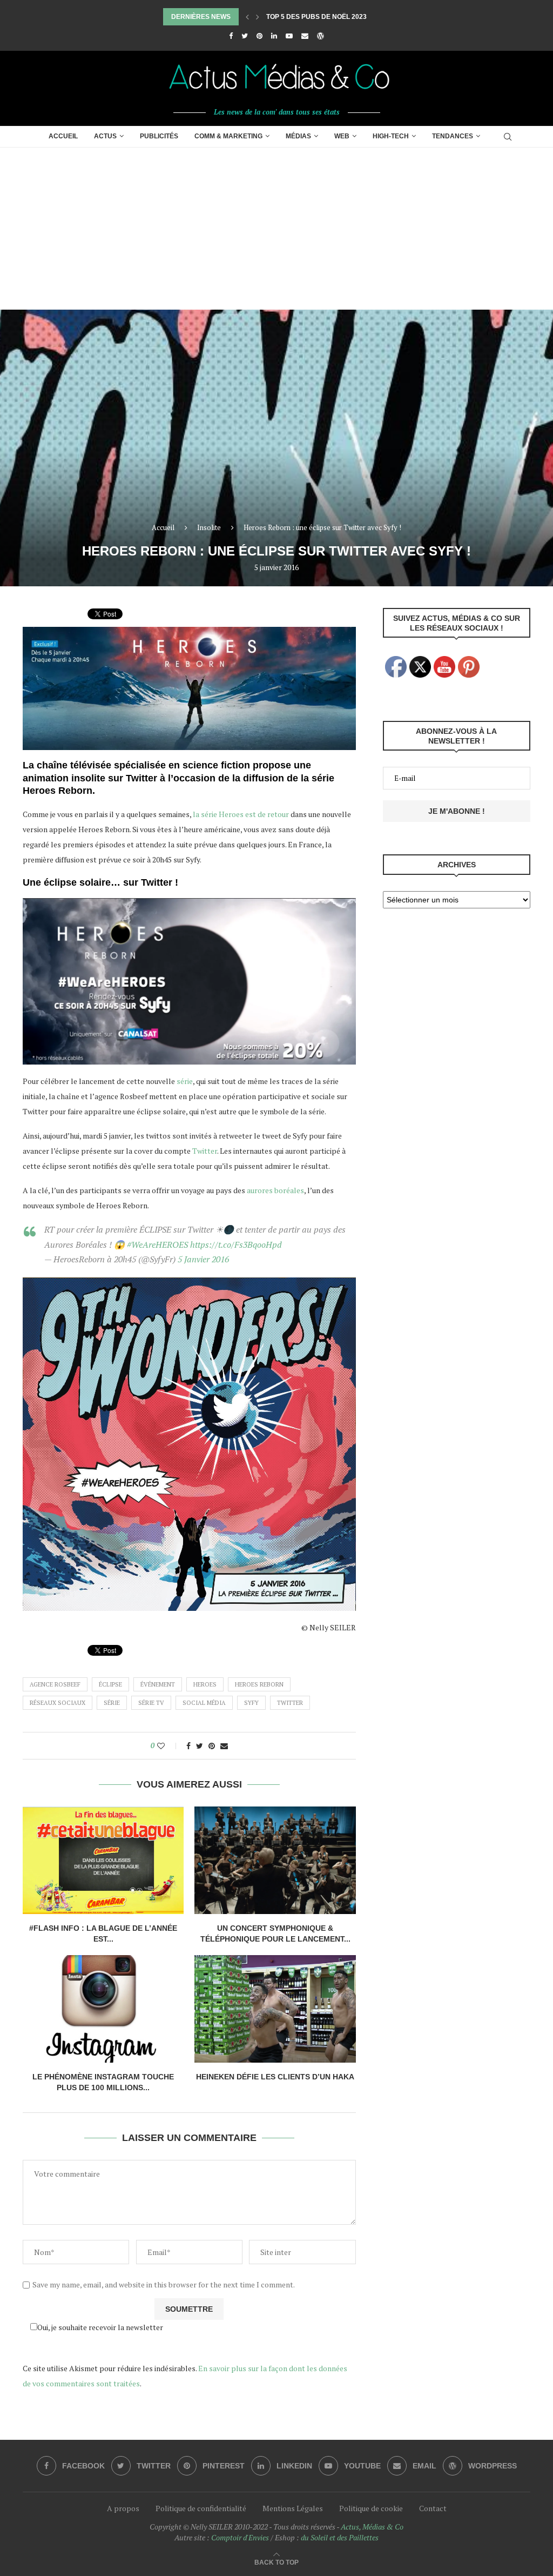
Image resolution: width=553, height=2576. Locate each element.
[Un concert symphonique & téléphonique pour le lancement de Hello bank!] (275, 1860)
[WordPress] (321, 36)
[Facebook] (231, 36)
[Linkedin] (274, 36)
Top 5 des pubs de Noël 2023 (316, 17)
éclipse (110, 1684)
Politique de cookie (371, 2508)
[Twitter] (245, 36)
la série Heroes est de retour (241, 814)
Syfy (251, 1703)
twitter (290, 1703)
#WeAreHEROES (157, 1244)
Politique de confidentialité (201, 2508)
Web (342, 136)
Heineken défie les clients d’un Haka (275, 2077)
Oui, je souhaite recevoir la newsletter (100, 2327)
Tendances (453, 136)
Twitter (205, 1151)
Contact (433, 2508)
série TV (151, 1703)
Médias (298, 136)
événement (158, 1684)
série (185, 1081)
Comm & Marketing (228, 136)
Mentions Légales (293, 2508)
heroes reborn (259, 1684)
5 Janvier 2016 (203, 1259)
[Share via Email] (224, 1746)
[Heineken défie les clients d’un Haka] (275, 2009)
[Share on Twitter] (200, 1746)
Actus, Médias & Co (372, 2527)
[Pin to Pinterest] (212, 1746)
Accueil (63, 136)
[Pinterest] (259, 36)
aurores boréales (275, 1190)
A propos (123, 2508)
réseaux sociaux (58, 1703)
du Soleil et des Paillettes (340, 2537)
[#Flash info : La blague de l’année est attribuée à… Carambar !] (103, 1860)
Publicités (159, 136)
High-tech (391, 136)
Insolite (209, 527)
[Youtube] (289, 36)
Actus (105, 136)
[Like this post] (168, 1746)
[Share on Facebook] (188, 1746)
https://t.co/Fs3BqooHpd (236, 1244)
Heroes (205, 1684)
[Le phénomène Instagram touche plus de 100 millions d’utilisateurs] (103, 2009)
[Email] (305, 36)
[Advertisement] (276, 229)
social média (204, 1703)
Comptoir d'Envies (240, 2537)
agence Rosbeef (55, 1684)
